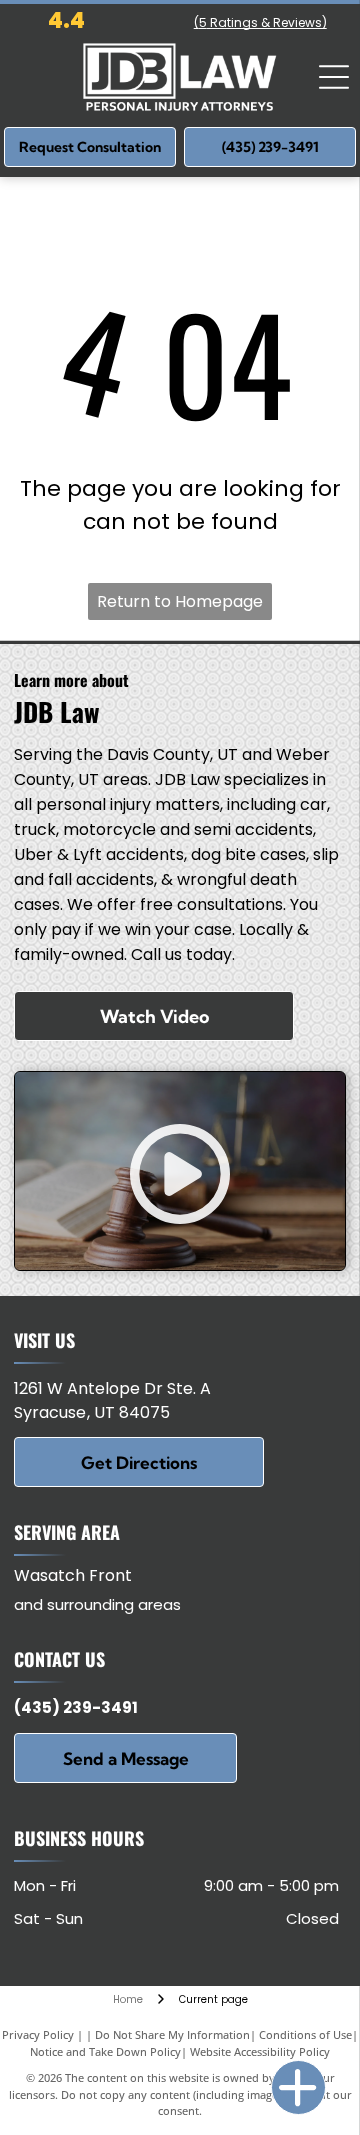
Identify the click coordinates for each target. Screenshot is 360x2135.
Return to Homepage (180, 601)
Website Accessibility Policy (260, 2051)
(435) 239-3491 (76, 1707)
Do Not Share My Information (172, 2034)
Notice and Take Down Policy (105, 2051)
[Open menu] (334, 77)
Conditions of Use (305, 2034)
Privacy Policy (38, 2034)
